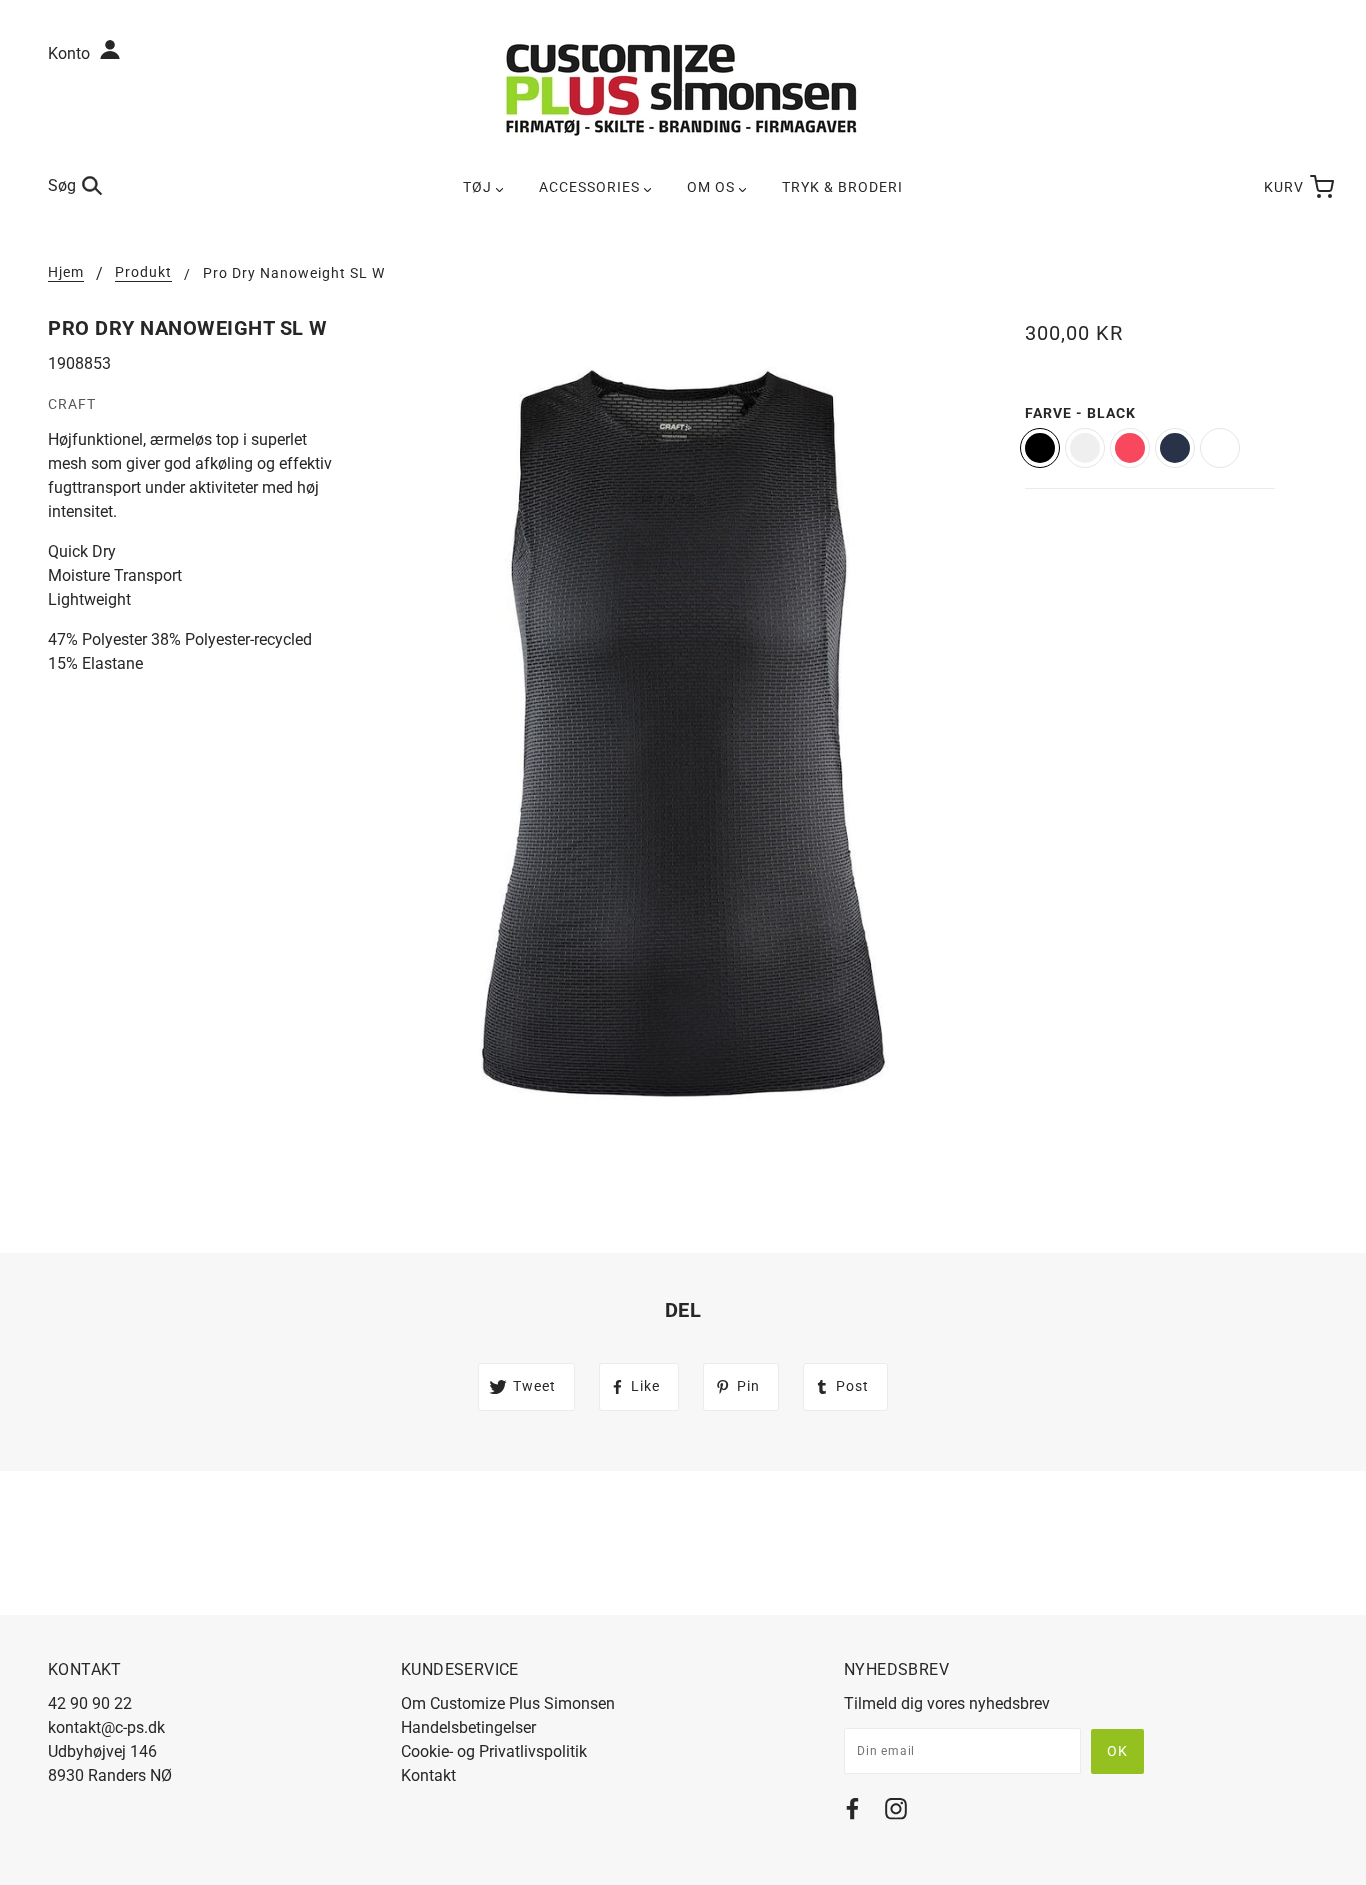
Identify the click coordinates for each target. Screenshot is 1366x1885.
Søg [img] (62, 185)
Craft (72, 404)
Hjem (66, 272)
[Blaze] (1175, 448)
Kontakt (428, 1775)
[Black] (1040, 448)
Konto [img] (71, 53)
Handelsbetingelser (468, 1727)
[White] (1220, 448)
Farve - (1080, 413)
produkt (143, 272)
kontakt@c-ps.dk (106, 1727)
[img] (852, 1812)
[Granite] (1085, 448)
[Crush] (1130, 448)
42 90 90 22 (90, 1703)
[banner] (683, 88)
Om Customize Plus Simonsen (508, 1703)
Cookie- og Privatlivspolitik (494, 1751)
